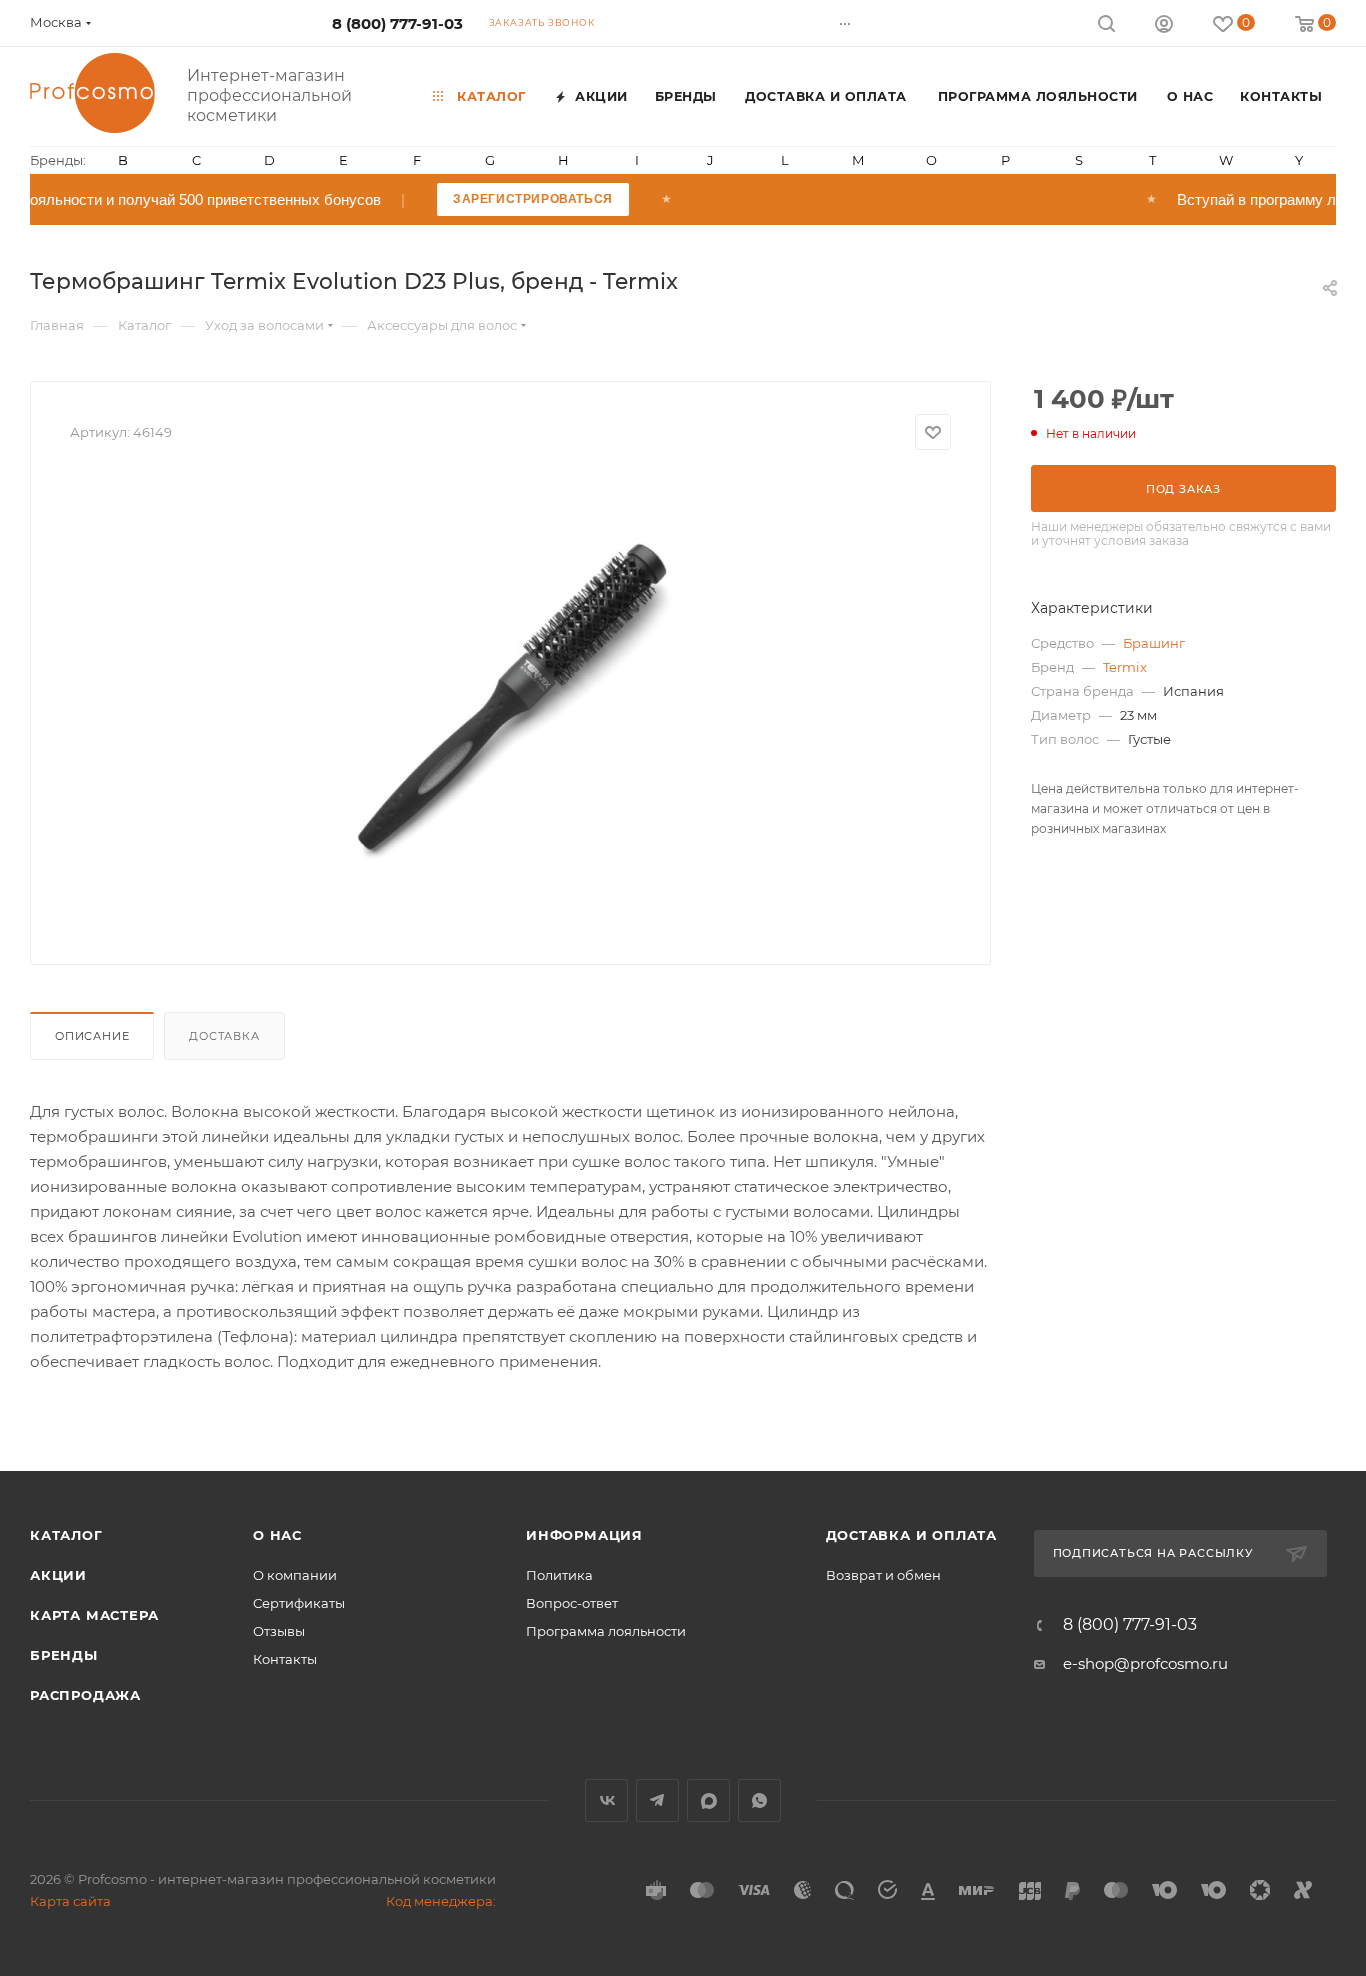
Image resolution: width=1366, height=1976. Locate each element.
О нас (277, 1535)
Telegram (657, 1800)
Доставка (224, 1036)
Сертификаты (299, 1603)
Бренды (64, 1655)
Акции (58, 1575)
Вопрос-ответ (572, 1603)
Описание (92, 1036)
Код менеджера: (441, 1901)
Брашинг (1154, 643)
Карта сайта (70, 1901)
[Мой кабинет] (1164, 26)
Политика (559, 1575)
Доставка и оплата (912, 1535)
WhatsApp (759, 1800)
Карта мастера (94, 1615)
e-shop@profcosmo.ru (1145, 1663)
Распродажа (85, 1695)
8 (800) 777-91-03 (397, 23)
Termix (1125, 667)
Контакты (285, 1659)
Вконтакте (606, 1800)
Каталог (66, 1535)
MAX (708, 1800)
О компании (295, 1575)
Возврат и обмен (883, 1575)
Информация (584, 1535)
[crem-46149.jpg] (511, 700)
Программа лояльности (606, 1631)
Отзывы (279, 1631)
